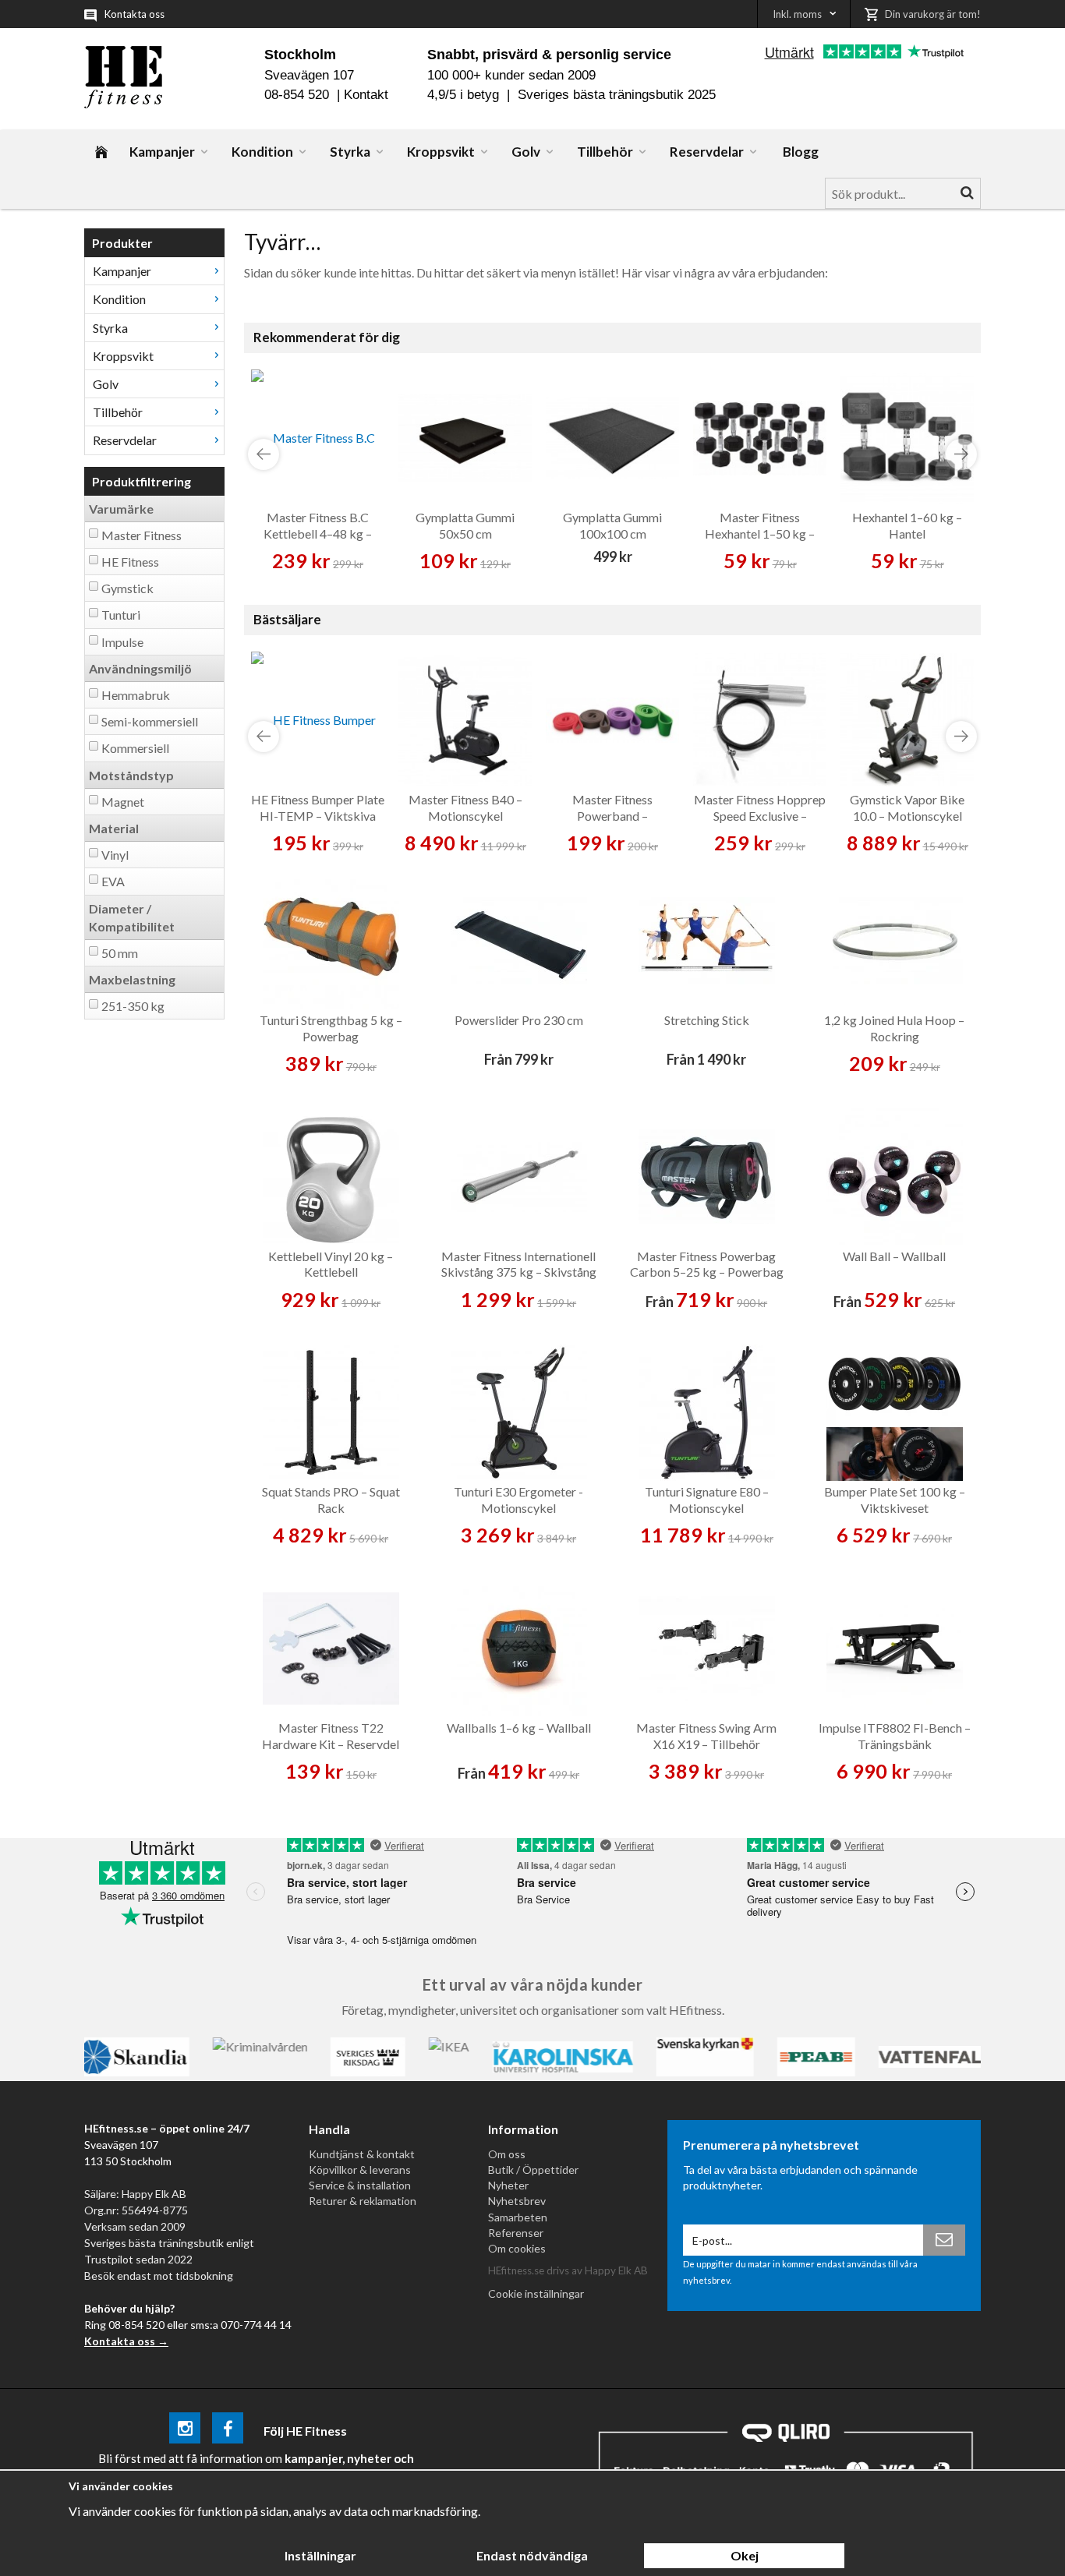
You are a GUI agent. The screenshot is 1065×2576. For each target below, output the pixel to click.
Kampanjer (162, 152)
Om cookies (517, 2248)
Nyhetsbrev (517, 2201)
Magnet (123, 802)
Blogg (801, 152)
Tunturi (121, 615)
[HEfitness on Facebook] (228, 2431)
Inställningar (320, 2555)
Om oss (507, 2154)
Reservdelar (707, 152)
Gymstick (127, 588)
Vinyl (115, 855)
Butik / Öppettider (533, 2170)
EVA (113, 881)
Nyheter (508, 2185)
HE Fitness (130, 562)
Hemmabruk (136, 695)
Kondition (262, 152)
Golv (526, 152)
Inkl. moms (797, 14)
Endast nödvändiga (532, 2555)
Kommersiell (135, 748)
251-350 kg (133, 1006)
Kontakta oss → (126, 2341)
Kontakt (366, 95)
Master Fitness (142, 535)
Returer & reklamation (363, 2201)
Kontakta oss (134, 14)
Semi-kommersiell (150, 721)
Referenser (516, 2233)
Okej (745, 2555)
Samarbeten (518, 2217)
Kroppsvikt (441, 152)
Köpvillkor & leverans (360, 2170)
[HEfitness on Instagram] (185, 2431)
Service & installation (360, 2185)
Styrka (350, 152)
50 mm (120, 953)
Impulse (122, 642)
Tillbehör (605, 152)
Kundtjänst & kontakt (362, 2154)
